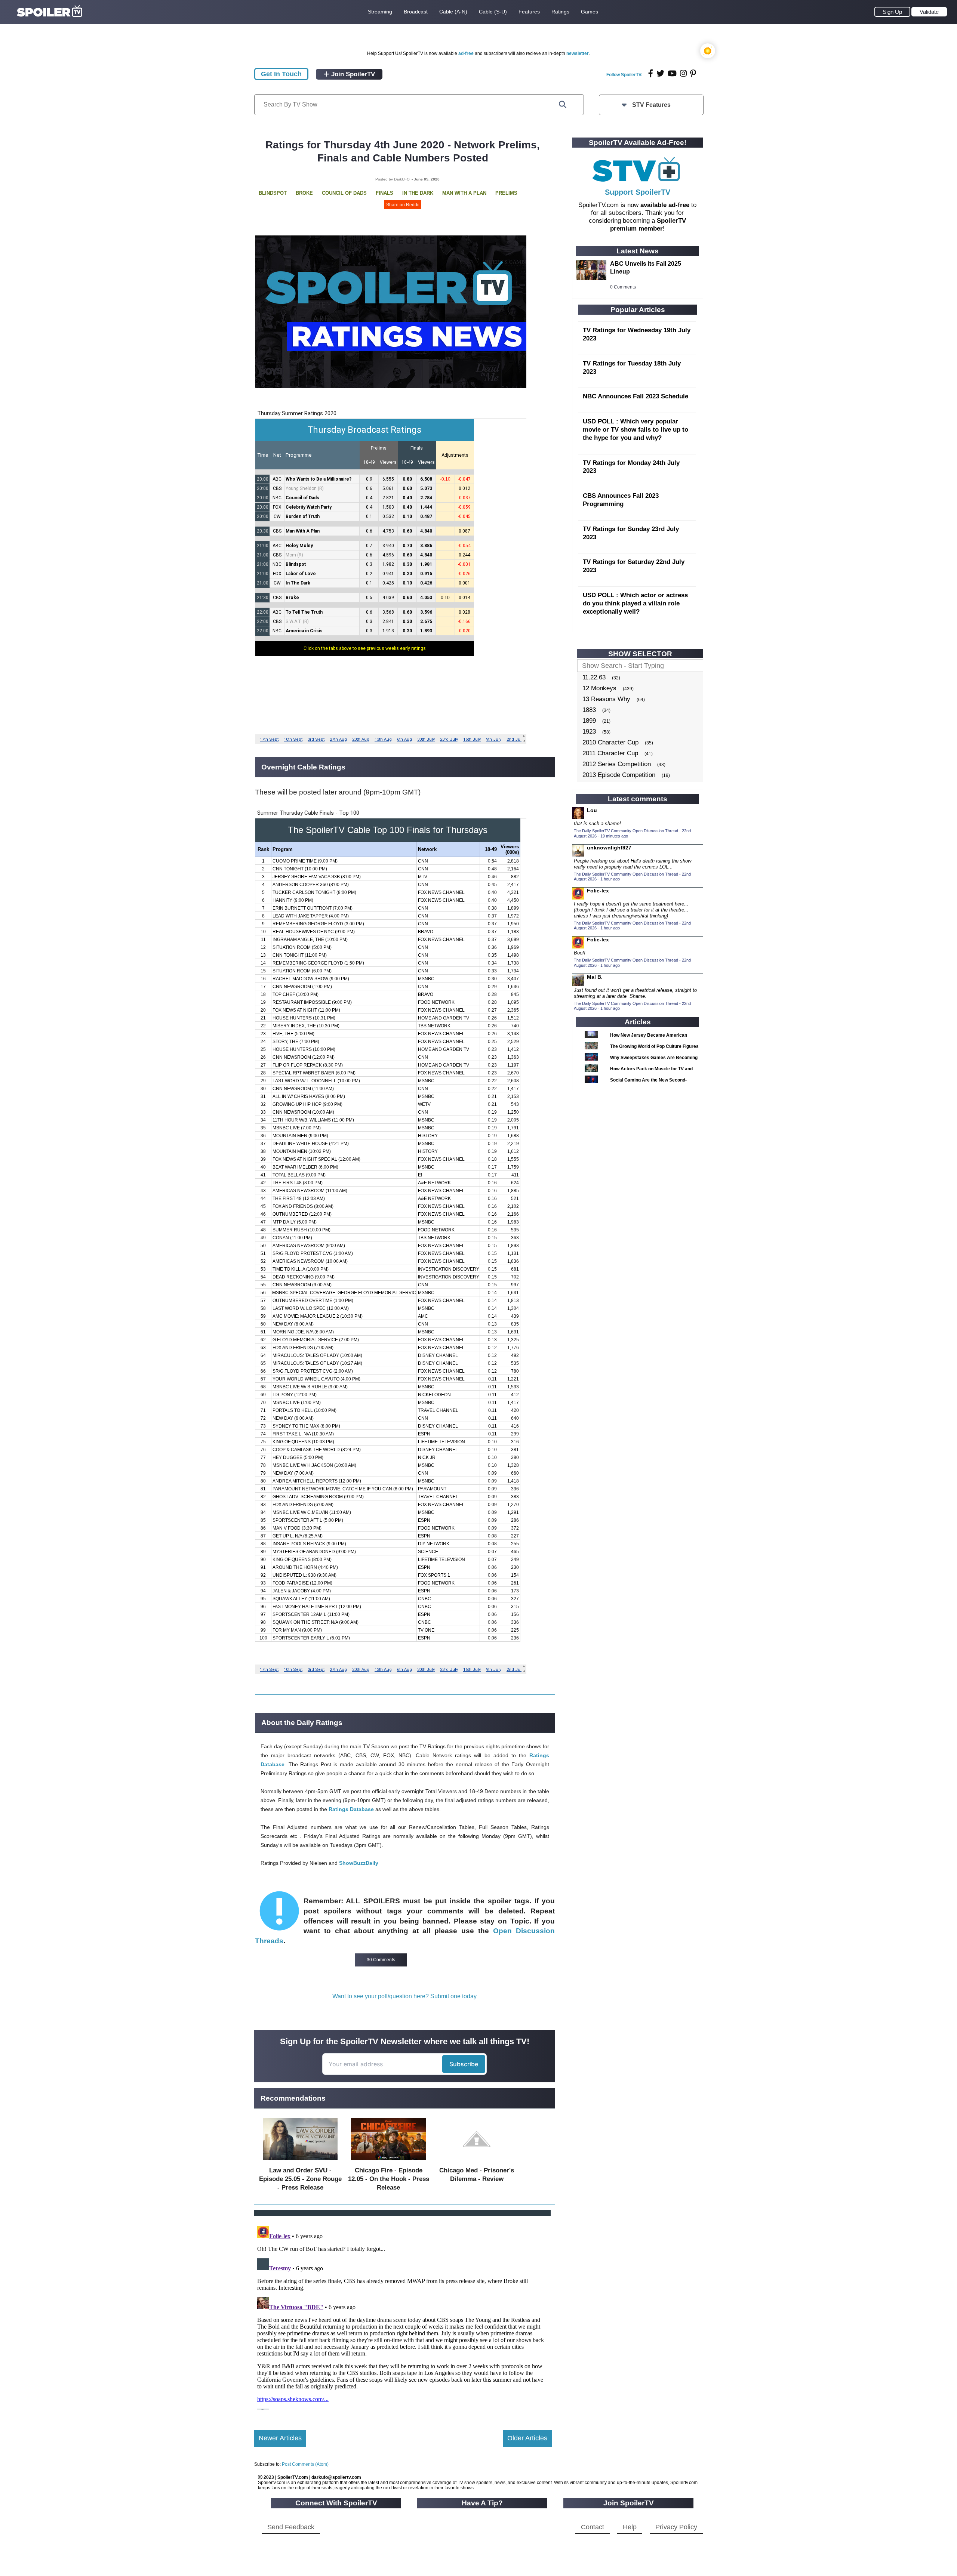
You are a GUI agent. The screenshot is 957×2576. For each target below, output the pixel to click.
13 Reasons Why (606, 699)
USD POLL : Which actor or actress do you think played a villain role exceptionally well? (635, 603)
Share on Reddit (403, 205)
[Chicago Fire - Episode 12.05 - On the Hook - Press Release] (388, 2162)
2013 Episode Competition (619, 775)
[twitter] (660, 73)
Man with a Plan (464, 193)
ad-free (466, 53)
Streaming (380, 12)
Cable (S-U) (493, 12)
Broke (304, 193)
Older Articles (527, 2438)
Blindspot (273, 193)
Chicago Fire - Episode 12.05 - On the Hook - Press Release (389, 2179)
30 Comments (381, 1960)
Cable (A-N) (453, 12)
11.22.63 (594, 677)
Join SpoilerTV (352, 74)
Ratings (560, 12)
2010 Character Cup (610, 742)
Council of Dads (344, 193)
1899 (589, 721)
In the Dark (418, 193)
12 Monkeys (599, 688)
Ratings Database (351, 1809)
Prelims (506, 193)
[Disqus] (403, 2317)
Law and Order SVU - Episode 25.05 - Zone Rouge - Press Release (300, 2179)
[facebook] (651, 73)
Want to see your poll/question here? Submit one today (404, 1996)
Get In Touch (281, 74)
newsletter (578, 53)
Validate (929, 12)
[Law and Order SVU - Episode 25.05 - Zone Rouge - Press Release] (300, 2162)
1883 (589, 710)
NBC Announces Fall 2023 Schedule (636, 396)
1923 (589, 732)
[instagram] (683, 73)
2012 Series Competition (617, 764)
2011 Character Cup (610, 753)
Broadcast (416, 12)
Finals (384, 193)
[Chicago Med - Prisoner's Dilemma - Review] (477, 2162)
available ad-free (665, 205)
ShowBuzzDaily (359, 1863)
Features (529, 12)
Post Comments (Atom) (305, 2464)
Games (590, 12)
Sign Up (892, 12)
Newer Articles (280, 2438)
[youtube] (672, 73)
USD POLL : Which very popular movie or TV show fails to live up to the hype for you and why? (636, 430)
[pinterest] (693, 73)
